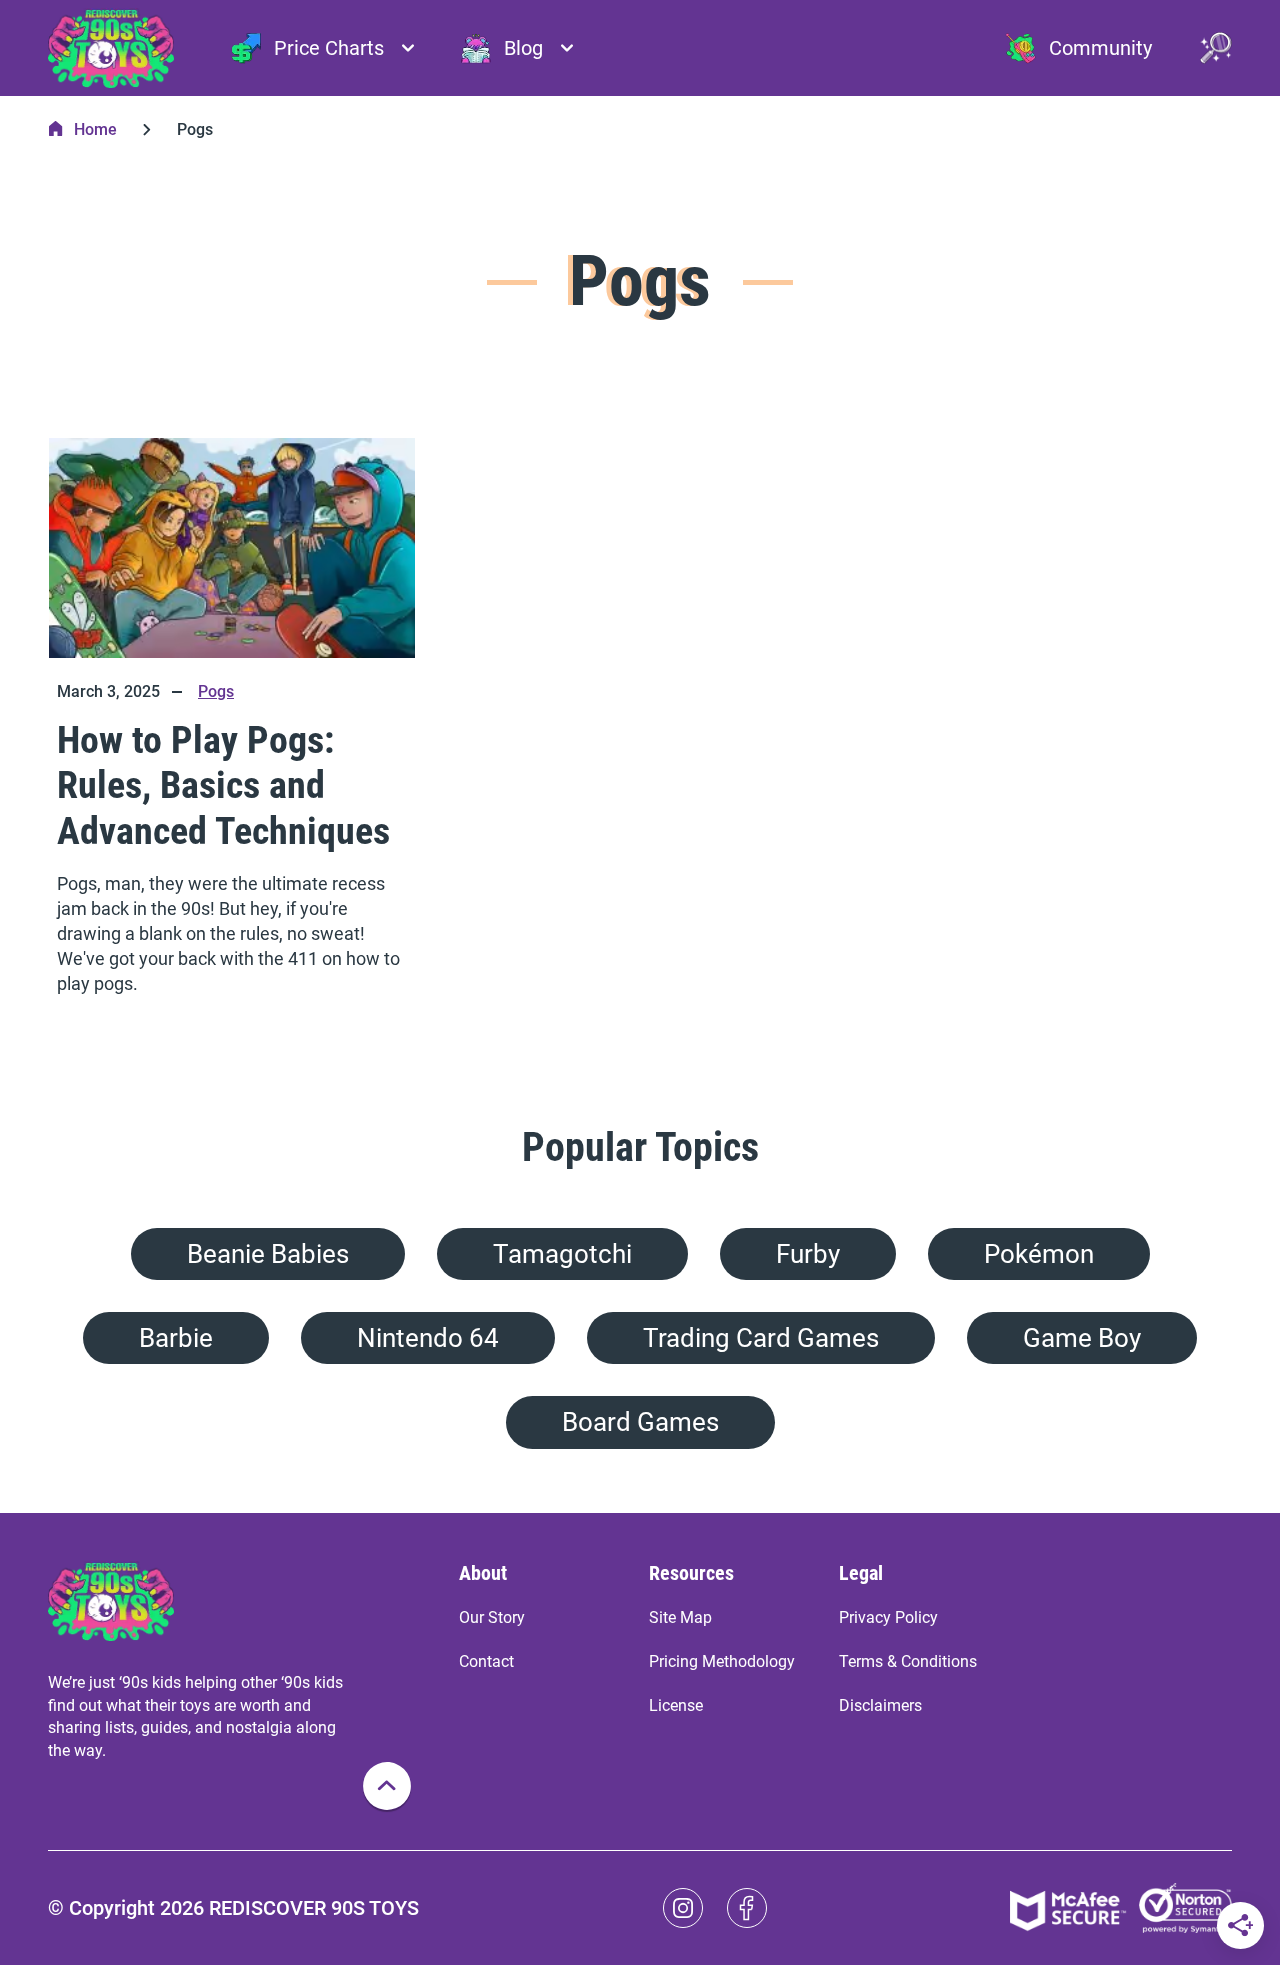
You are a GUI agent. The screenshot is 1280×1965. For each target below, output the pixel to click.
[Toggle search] (1216, 48)
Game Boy (1082, 1338)
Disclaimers (880, 1705)
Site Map (680, 1617)
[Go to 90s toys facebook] (747, 1908)
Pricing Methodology (722, 1661)
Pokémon (1039, 1254)
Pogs (216, 691)
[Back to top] (387, 1786)
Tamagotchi (562, 1254)
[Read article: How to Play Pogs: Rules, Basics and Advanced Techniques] (232, 548)
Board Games (640, 1422)
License (676, 1705)
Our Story (492, 1617)
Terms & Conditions (908, 1661)
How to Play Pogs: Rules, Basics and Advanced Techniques (223, 785)
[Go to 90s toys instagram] (683, 1908)
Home (95, 129)
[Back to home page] (111, 48)
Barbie (176, 1338)
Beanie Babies (268, 1254)
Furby (808, 1254)
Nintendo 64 (428, 1338)
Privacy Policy (888, 1617)
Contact (486, 1661)
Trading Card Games (761, 1338)
